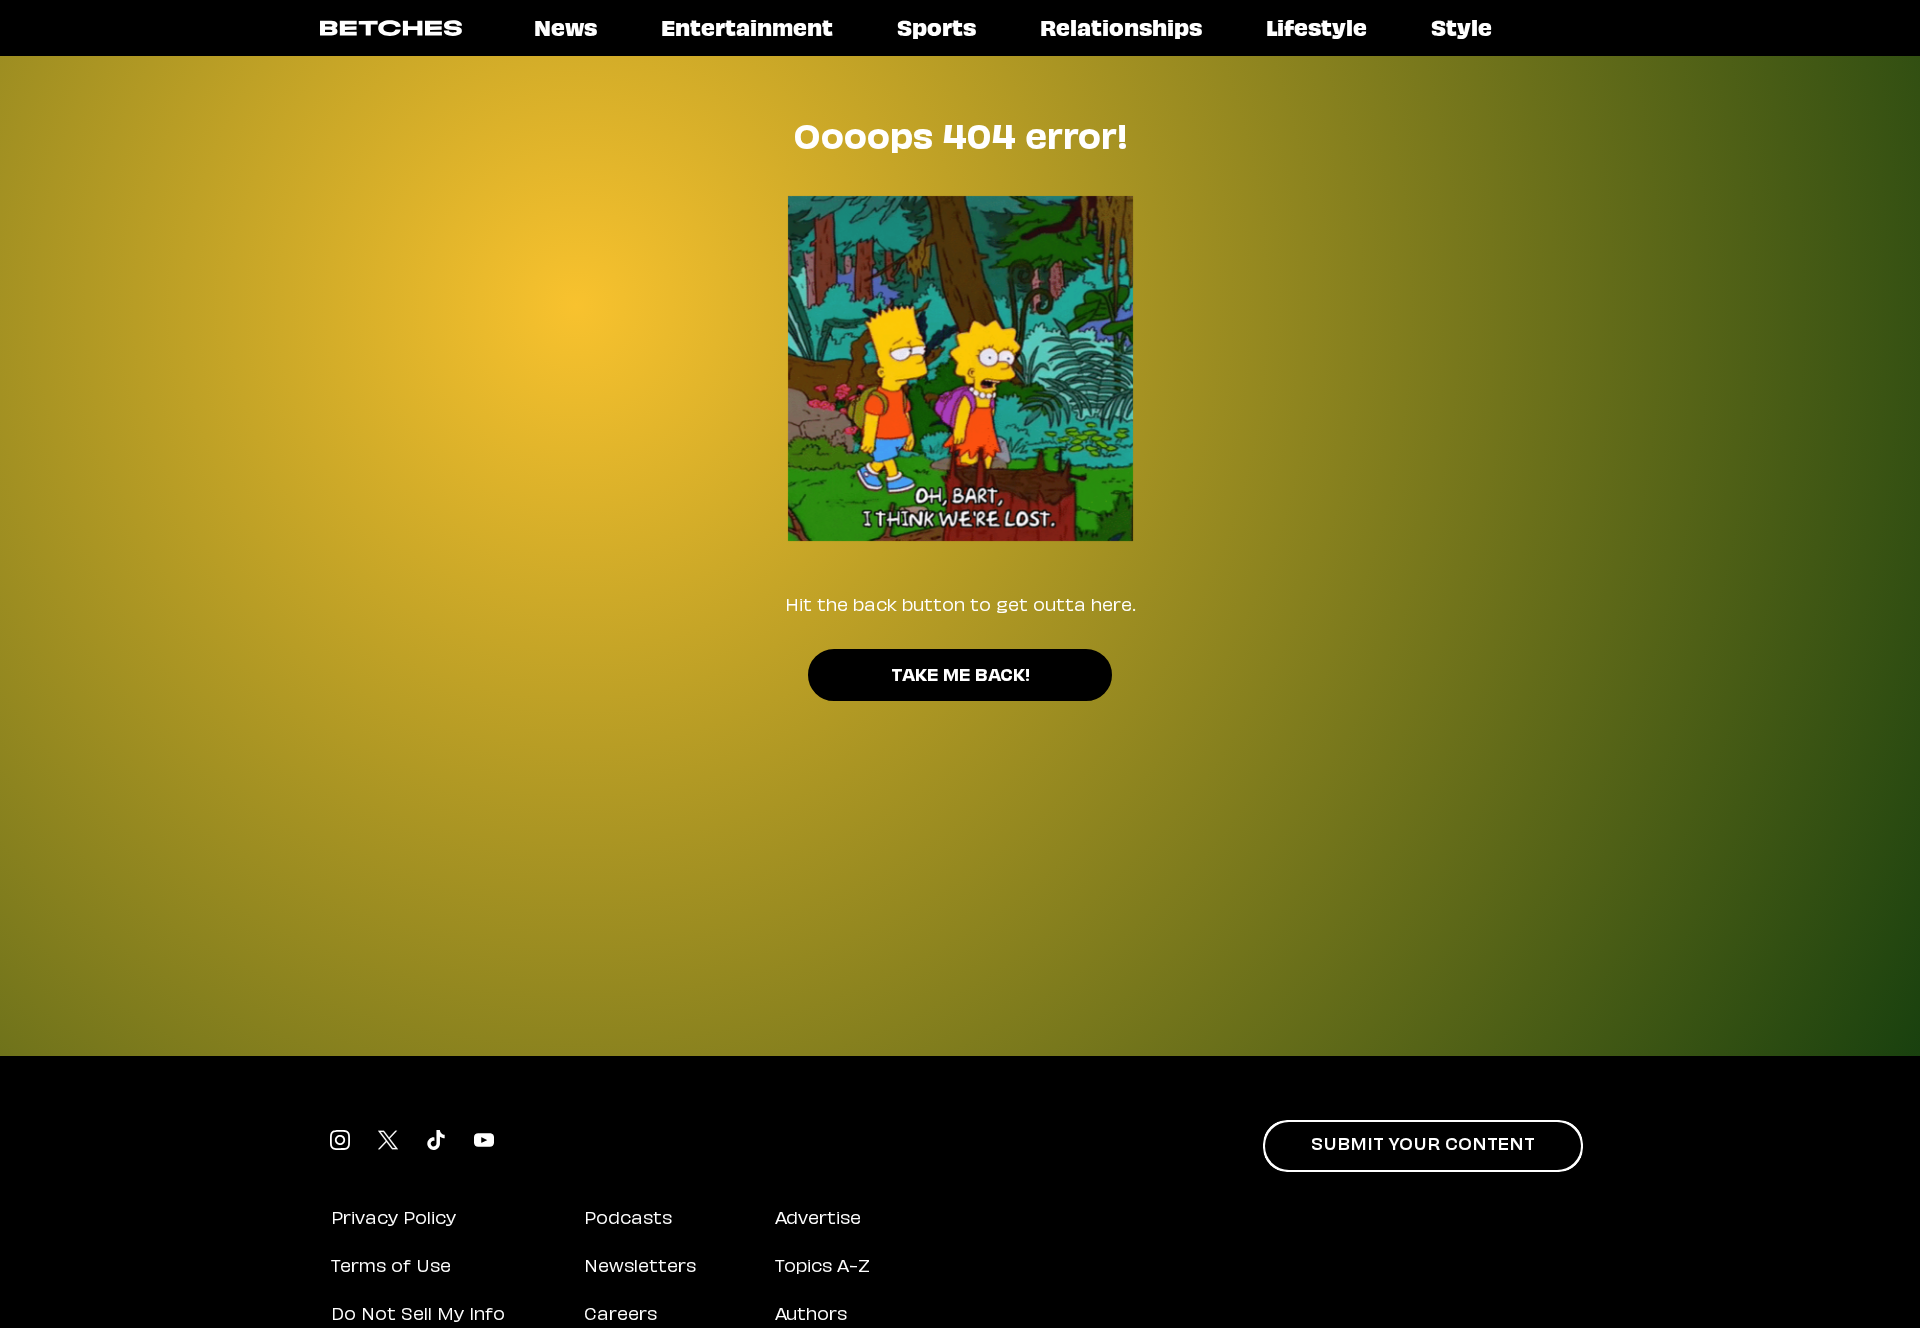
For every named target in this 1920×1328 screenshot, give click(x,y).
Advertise (818, 1220)
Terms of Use (391, 1268)
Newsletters (640, 1268)
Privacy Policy (393, 1220)
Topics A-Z (822, 1268)
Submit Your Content (1423, 1146)
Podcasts (628, 1220)
